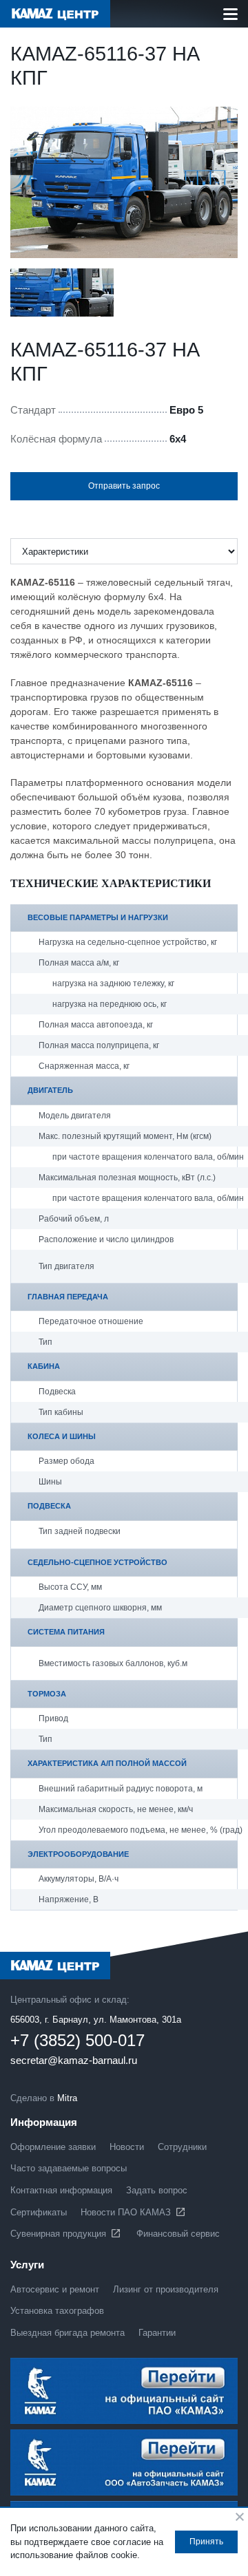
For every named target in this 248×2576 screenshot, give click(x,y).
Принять (206, 2542)
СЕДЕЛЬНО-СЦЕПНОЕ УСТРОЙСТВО (97, 1562)
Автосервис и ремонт (55, 2289)
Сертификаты (39, 2212)
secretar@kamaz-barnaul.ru (74, 2061)
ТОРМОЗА (47, 1694)
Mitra (67, 2098)
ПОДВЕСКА (49, 1506)
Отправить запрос (124, 486)
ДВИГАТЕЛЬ (50, 1090)
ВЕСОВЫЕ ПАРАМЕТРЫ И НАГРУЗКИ (98, 917)
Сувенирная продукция (58, 2234)
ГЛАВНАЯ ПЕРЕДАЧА (68, 1297)
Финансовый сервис (178, 2234)
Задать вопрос (157, 2190)
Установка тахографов (57, 2311)
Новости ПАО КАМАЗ (126, 2212)
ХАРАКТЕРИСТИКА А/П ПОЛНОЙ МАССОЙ (107, 1763)
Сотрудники (182, 2147)
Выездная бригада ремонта (68, 2333)
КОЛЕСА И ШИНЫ (62, 1436)
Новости (127, 2147)
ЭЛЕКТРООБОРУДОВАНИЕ (78, 1854)
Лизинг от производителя (166, 2289)
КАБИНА (44, 1366)
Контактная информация (61, 2190)
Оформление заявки (53, 2147)
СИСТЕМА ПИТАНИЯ (66, 1632)
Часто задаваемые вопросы (69, 2168)
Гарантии (157, 2333)
